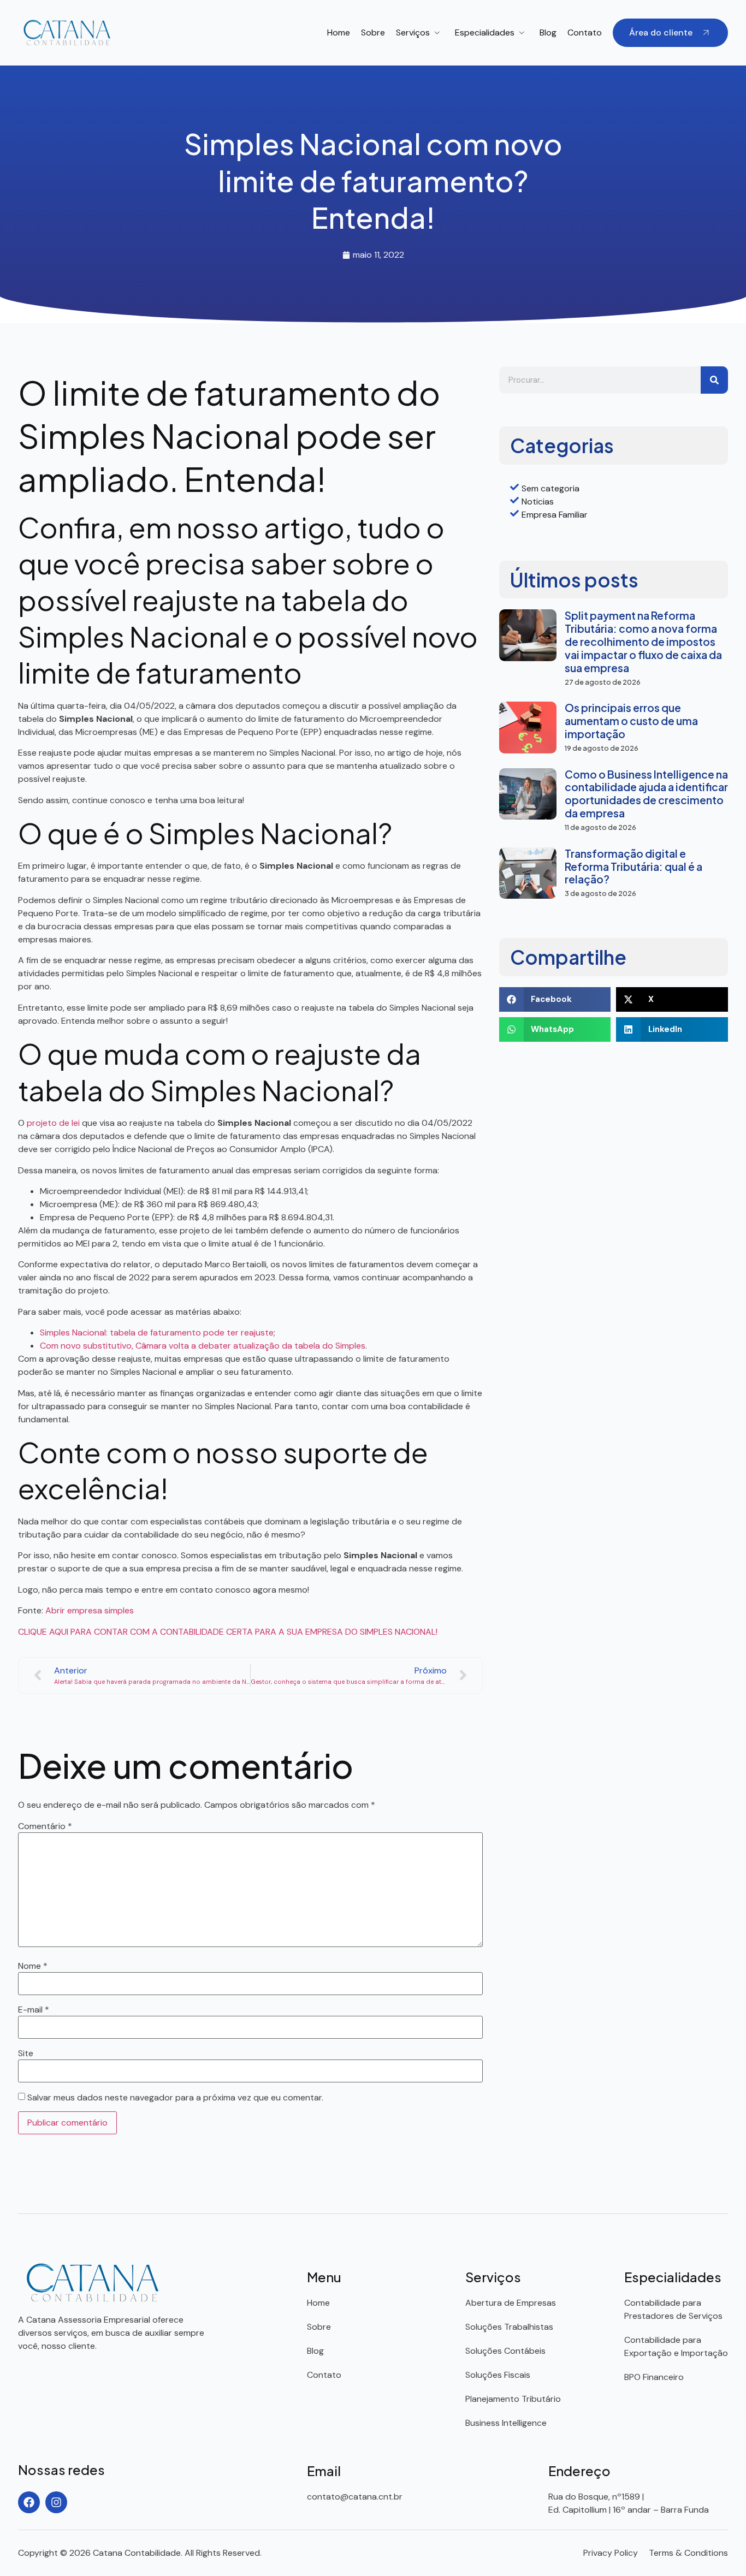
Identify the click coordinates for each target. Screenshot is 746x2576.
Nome (33, 1966)
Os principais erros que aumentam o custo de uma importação (631, 721)
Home (339, 32)
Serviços (413, 32)
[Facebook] (29, 2502)
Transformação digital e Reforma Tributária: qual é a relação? (633, 866)
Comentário (45, 1826)
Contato (585, 32)
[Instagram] (56, 2502)
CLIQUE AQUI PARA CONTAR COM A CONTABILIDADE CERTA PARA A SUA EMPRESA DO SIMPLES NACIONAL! (228, 1632)
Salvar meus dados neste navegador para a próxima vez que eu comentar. (175, 2098)
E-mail (34, 2010)
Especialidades (485, 32)
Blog (548, 32)
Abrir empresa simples (90, 1610)
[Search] (714, 380)
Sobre (373, 32)
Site (26, 2053)
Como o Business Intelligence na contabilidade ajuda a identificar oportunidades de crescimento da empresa (646, 794)
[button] (555, 999)
